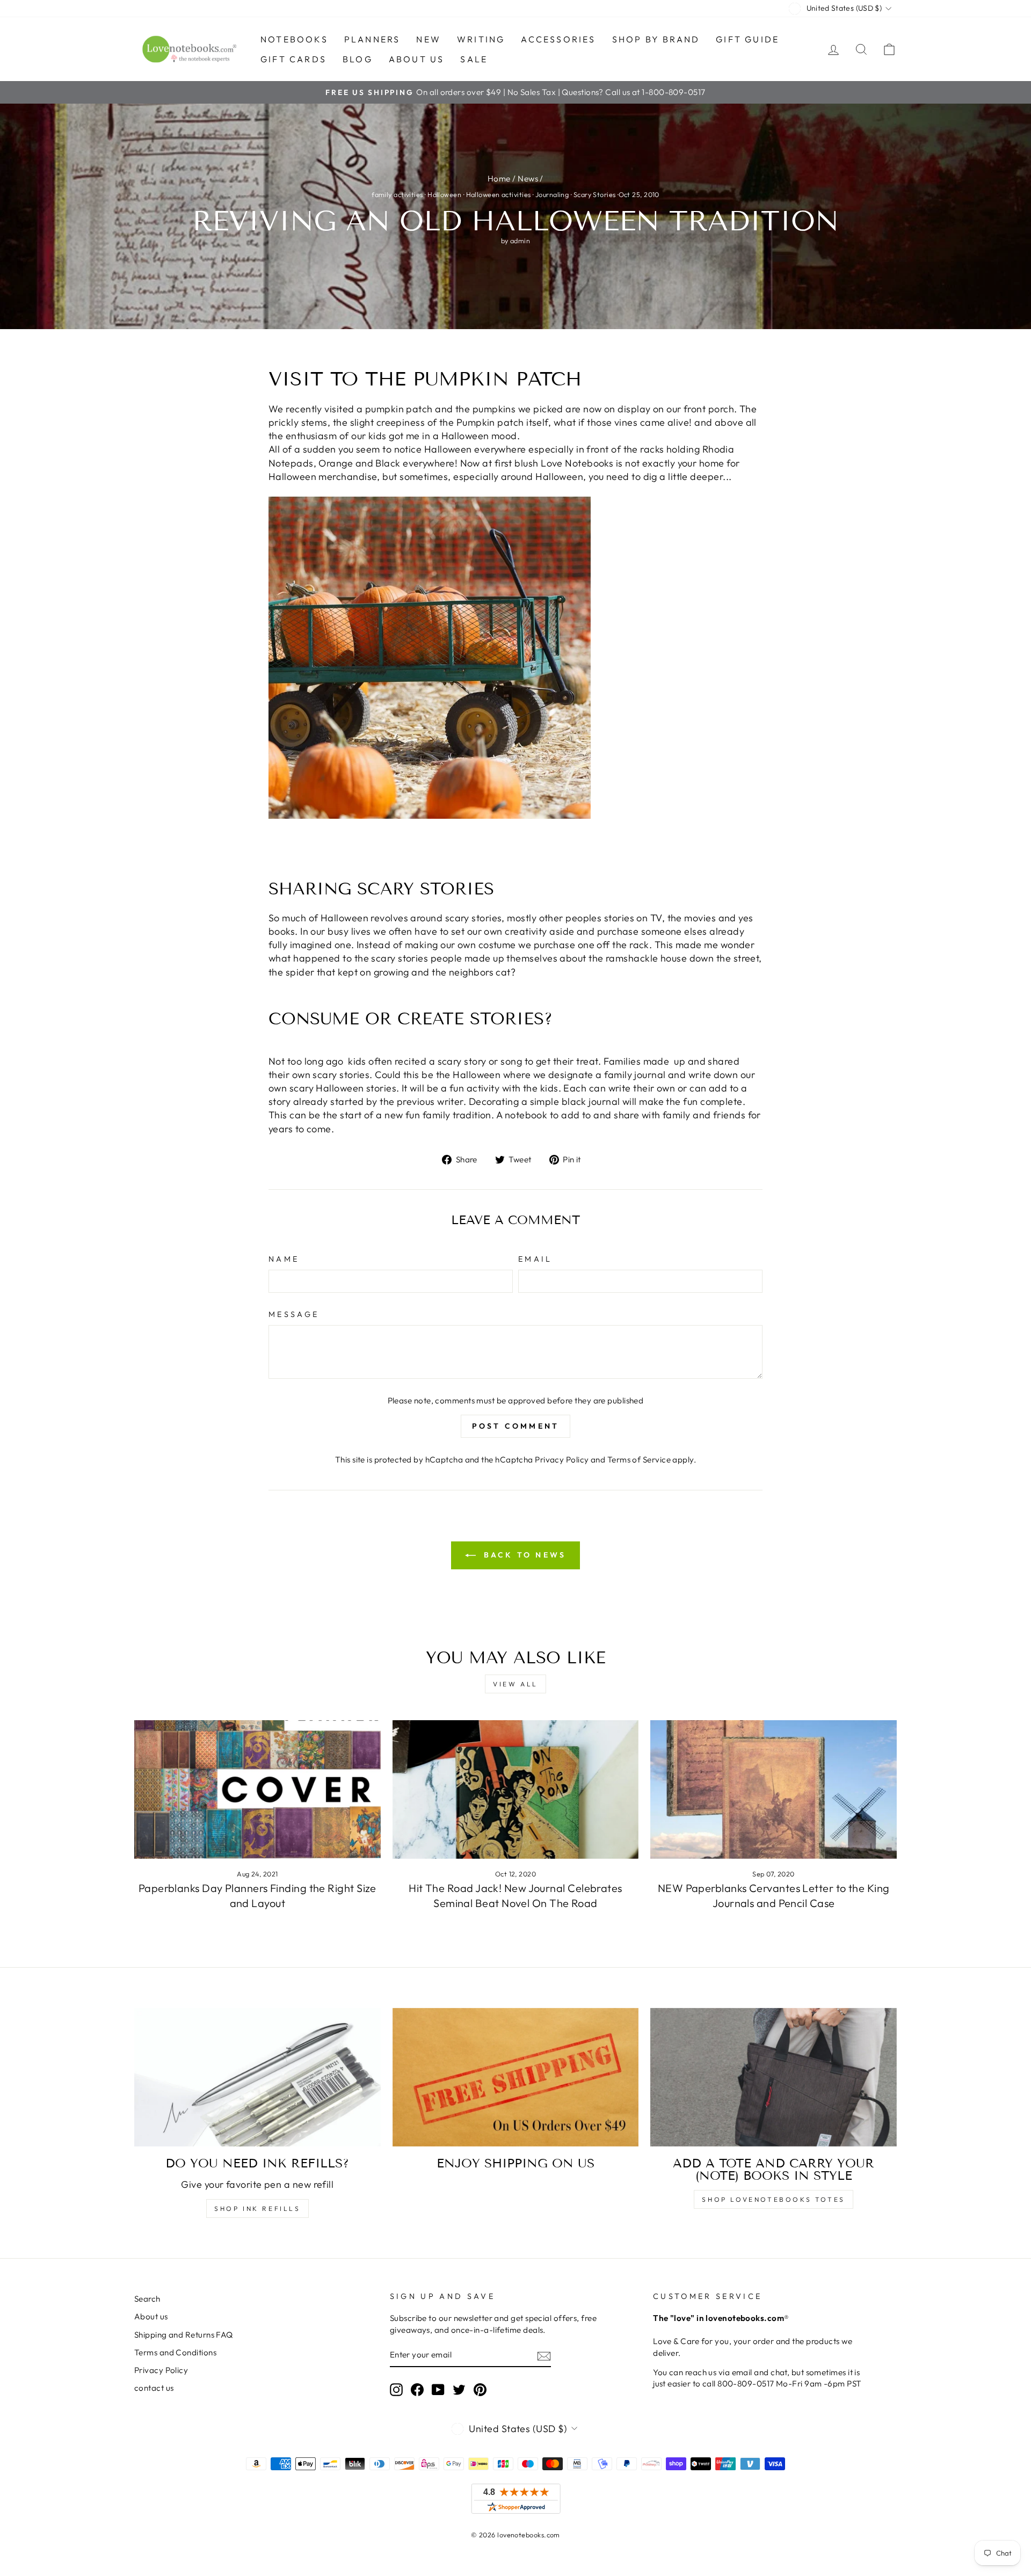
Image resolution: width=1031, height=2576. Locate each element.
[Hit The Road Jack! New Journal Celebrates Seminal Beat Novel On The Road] (516, 1789)
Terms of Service (639, 1460)
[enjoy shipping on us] (516, 2077)
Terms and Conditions (175, 2352)
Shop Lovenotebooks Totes (773, 2199)
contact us (154, 2388)
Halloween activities (499, 194)
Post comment (515, 1426)
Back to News (523, 1555)
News (528, 179)
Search (147, 2299)
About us (417, 59)
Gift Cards (293, 59)
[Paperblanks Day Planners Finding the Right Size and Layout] (257, 1789)
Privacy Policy (562, 1460)
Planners (372, 39)
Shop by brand (656, 39)
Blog (358, 59)
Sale (474, 59)
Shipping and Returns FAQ (184, 2335)
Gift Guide (747, 39)
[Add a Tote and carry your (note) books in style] (774, 2077)
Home (499, 179)
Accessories (558, 39)
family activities (397, 194)
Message (294, 1314)
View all (515, 1684)
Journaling (552, 194)
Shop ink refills (257, 2208)
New (429, 39)
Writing (481, 39)
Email (535, 1259)
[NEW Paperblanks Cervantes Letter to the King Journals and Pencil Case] (774, 1789)
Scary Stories (595, 194)
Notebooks (294, 39)
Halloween (444, 194)
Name (284, 1259)
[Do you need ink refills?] (257, 2077)
